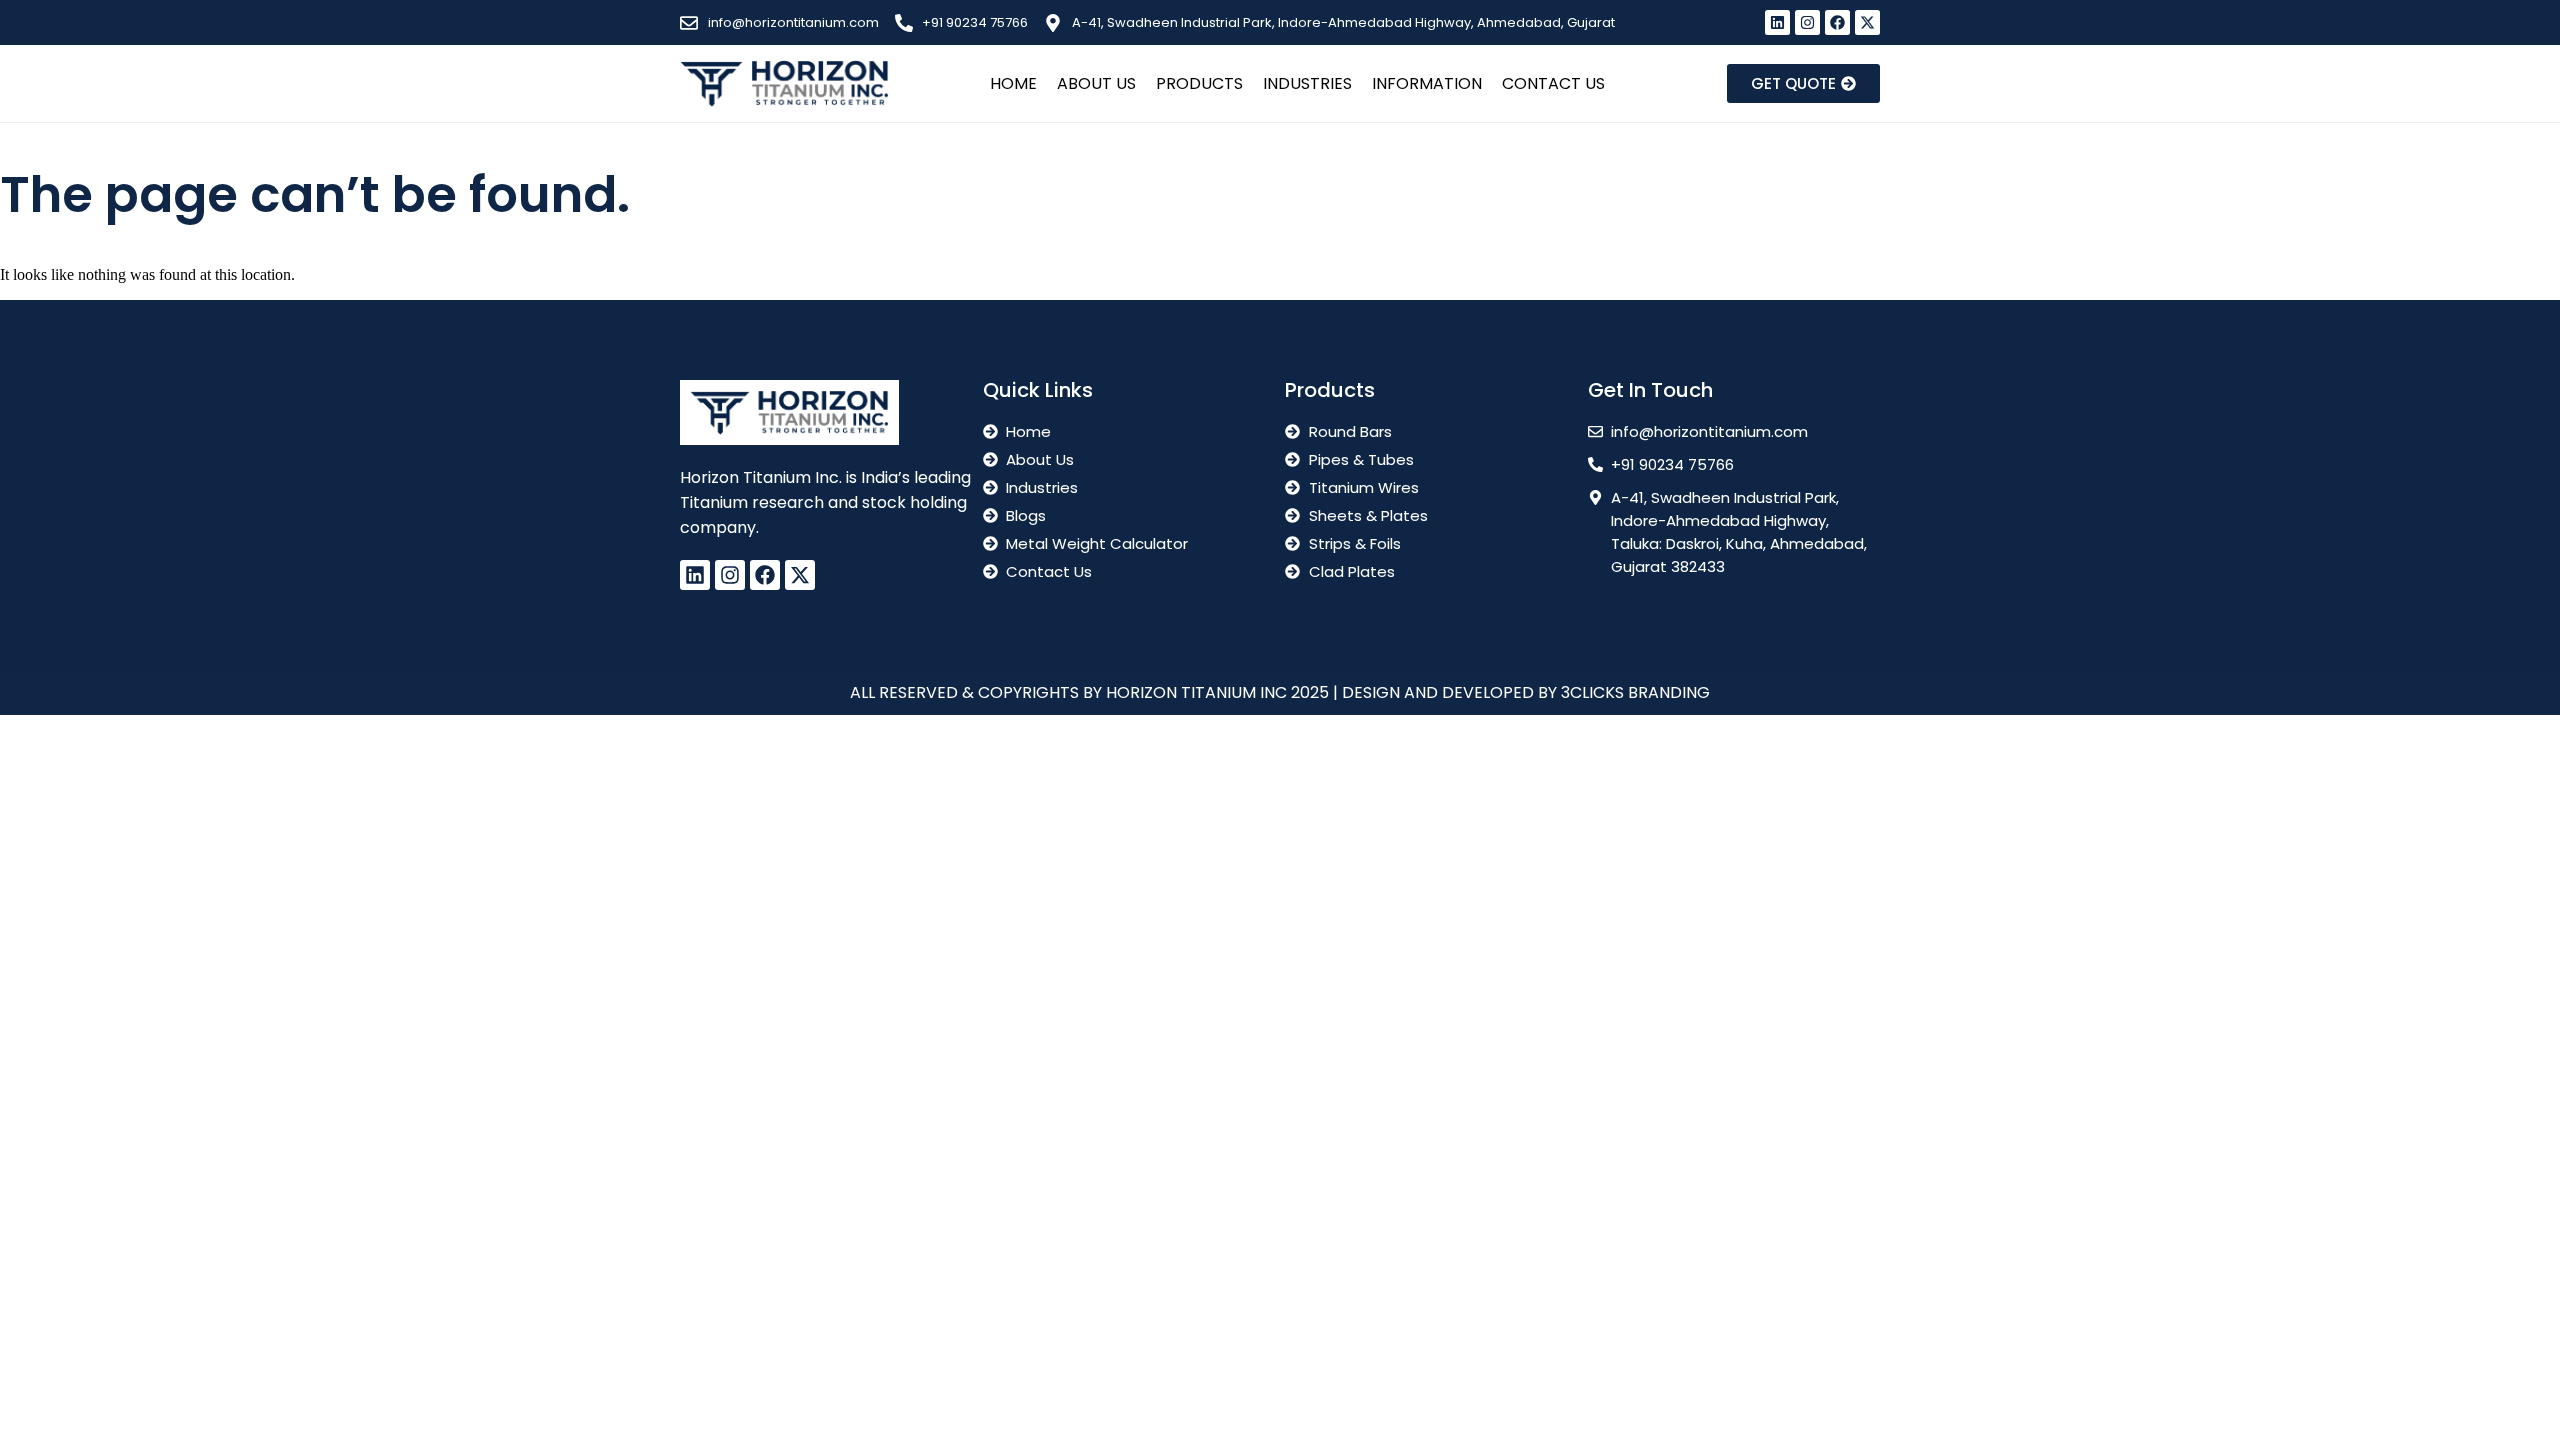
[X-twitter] (1867, 22)
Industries (1307, 83)
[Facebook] (1837, 22)
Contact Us (1553, 83)
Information (1427, 83)
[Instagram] (1807, 22)
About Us (1096, 83)
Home (1013, 83)
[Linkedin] (1777, 22)
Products (1199, 83)
